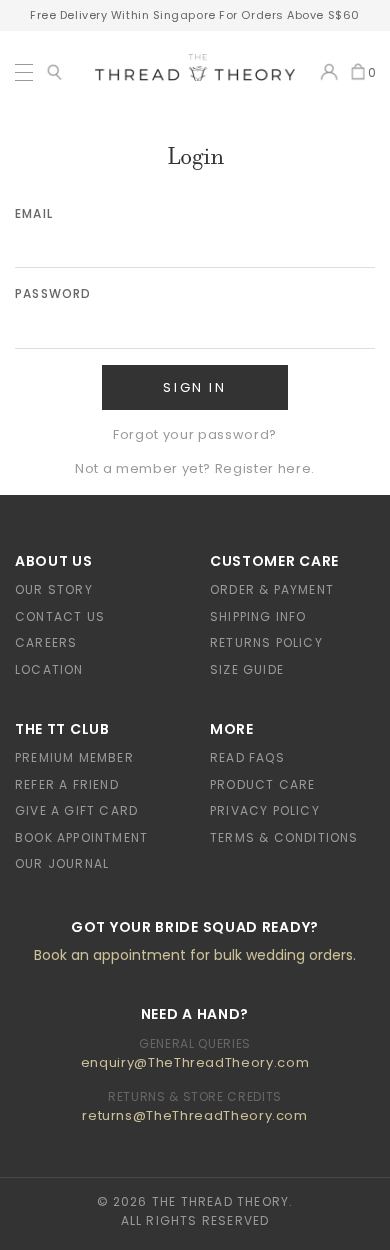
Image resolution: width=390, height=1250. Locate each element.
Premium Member (74, 757)
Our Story (54, 589)
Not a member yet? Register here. (195, 468)
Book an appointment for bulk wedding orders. (195, 955)
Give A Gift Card (76, 810)
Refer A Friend (67, 784)
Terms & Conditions (284, 837)
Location (49, 669)
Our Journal (62, 863)
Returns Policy (266, 642)
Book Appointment (81, 837)
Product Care (262, 784)
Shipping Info (258, 616)
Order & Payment (272, 589)
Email (34, 213)
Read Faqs (247, 757)
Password (53, 293)
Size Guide (247, 669)
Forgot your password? (195, 434)
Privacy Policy (265, 810)
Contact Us (60, 616)
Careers (46, 642)
